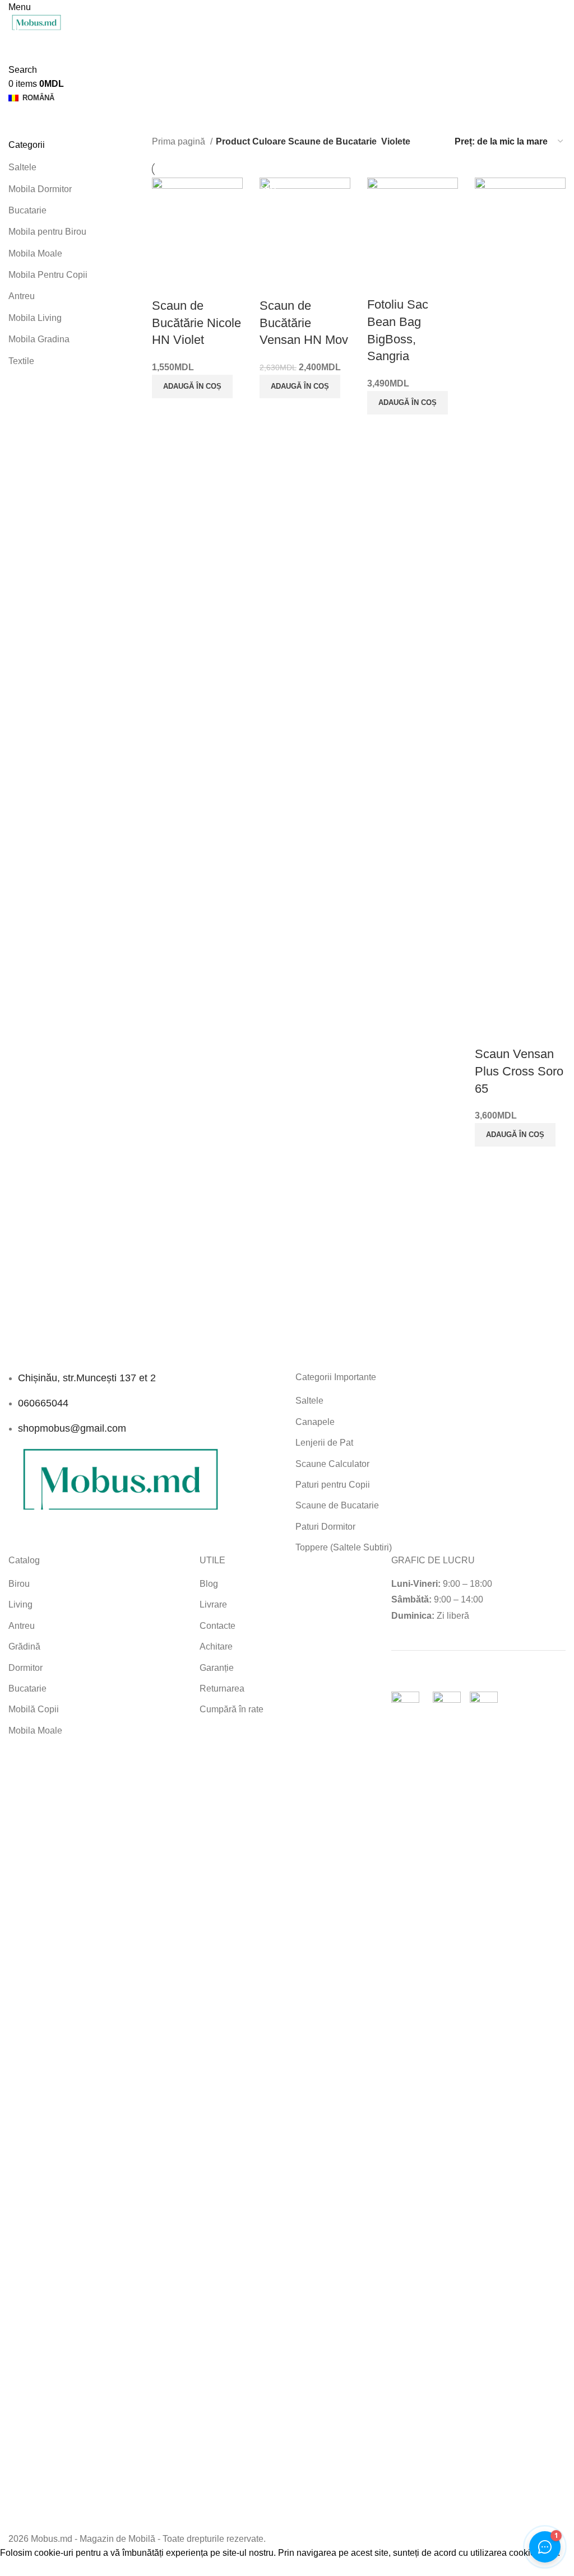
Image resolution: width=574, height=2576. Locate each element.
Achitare (216, 1646)
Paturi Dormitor (325, 1527)
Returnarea (222, 1688)
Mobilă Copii (34, 1709)
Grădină (24, 1646)
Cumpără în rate (232, 1709)
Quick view (166, 283)
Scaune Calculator (332, 1464)
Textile (21, 361)
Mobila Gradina (39, 339)
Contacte (217, 1626)
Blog (209, 1584)
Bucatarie (27, 210)
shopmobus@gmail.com (72, 1428)
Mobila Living (35, 318)
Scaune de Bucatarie (337, 1505)
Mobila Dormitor (40, 189)
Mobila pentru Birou (47, 232)
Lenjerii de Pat (324, 1443)
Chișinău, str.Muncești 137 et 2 (87, 1378)
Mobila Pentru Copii (48, 275)
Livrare (213, 1604)
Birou (19, 1584)
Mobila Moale (35, 253)
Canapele (315, 1422)
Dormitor (26, 1668)
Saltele (22, 167)
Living (20, 1604)
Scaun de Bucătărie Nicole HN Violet (196, 323)
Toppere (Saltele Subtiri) (344, 1547)
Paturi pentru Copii (333, 1485)
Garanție (217, 1668)
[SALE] (305, 223)
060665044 (43, 1403)
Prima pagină (180, 141)
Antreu (22, 296)
